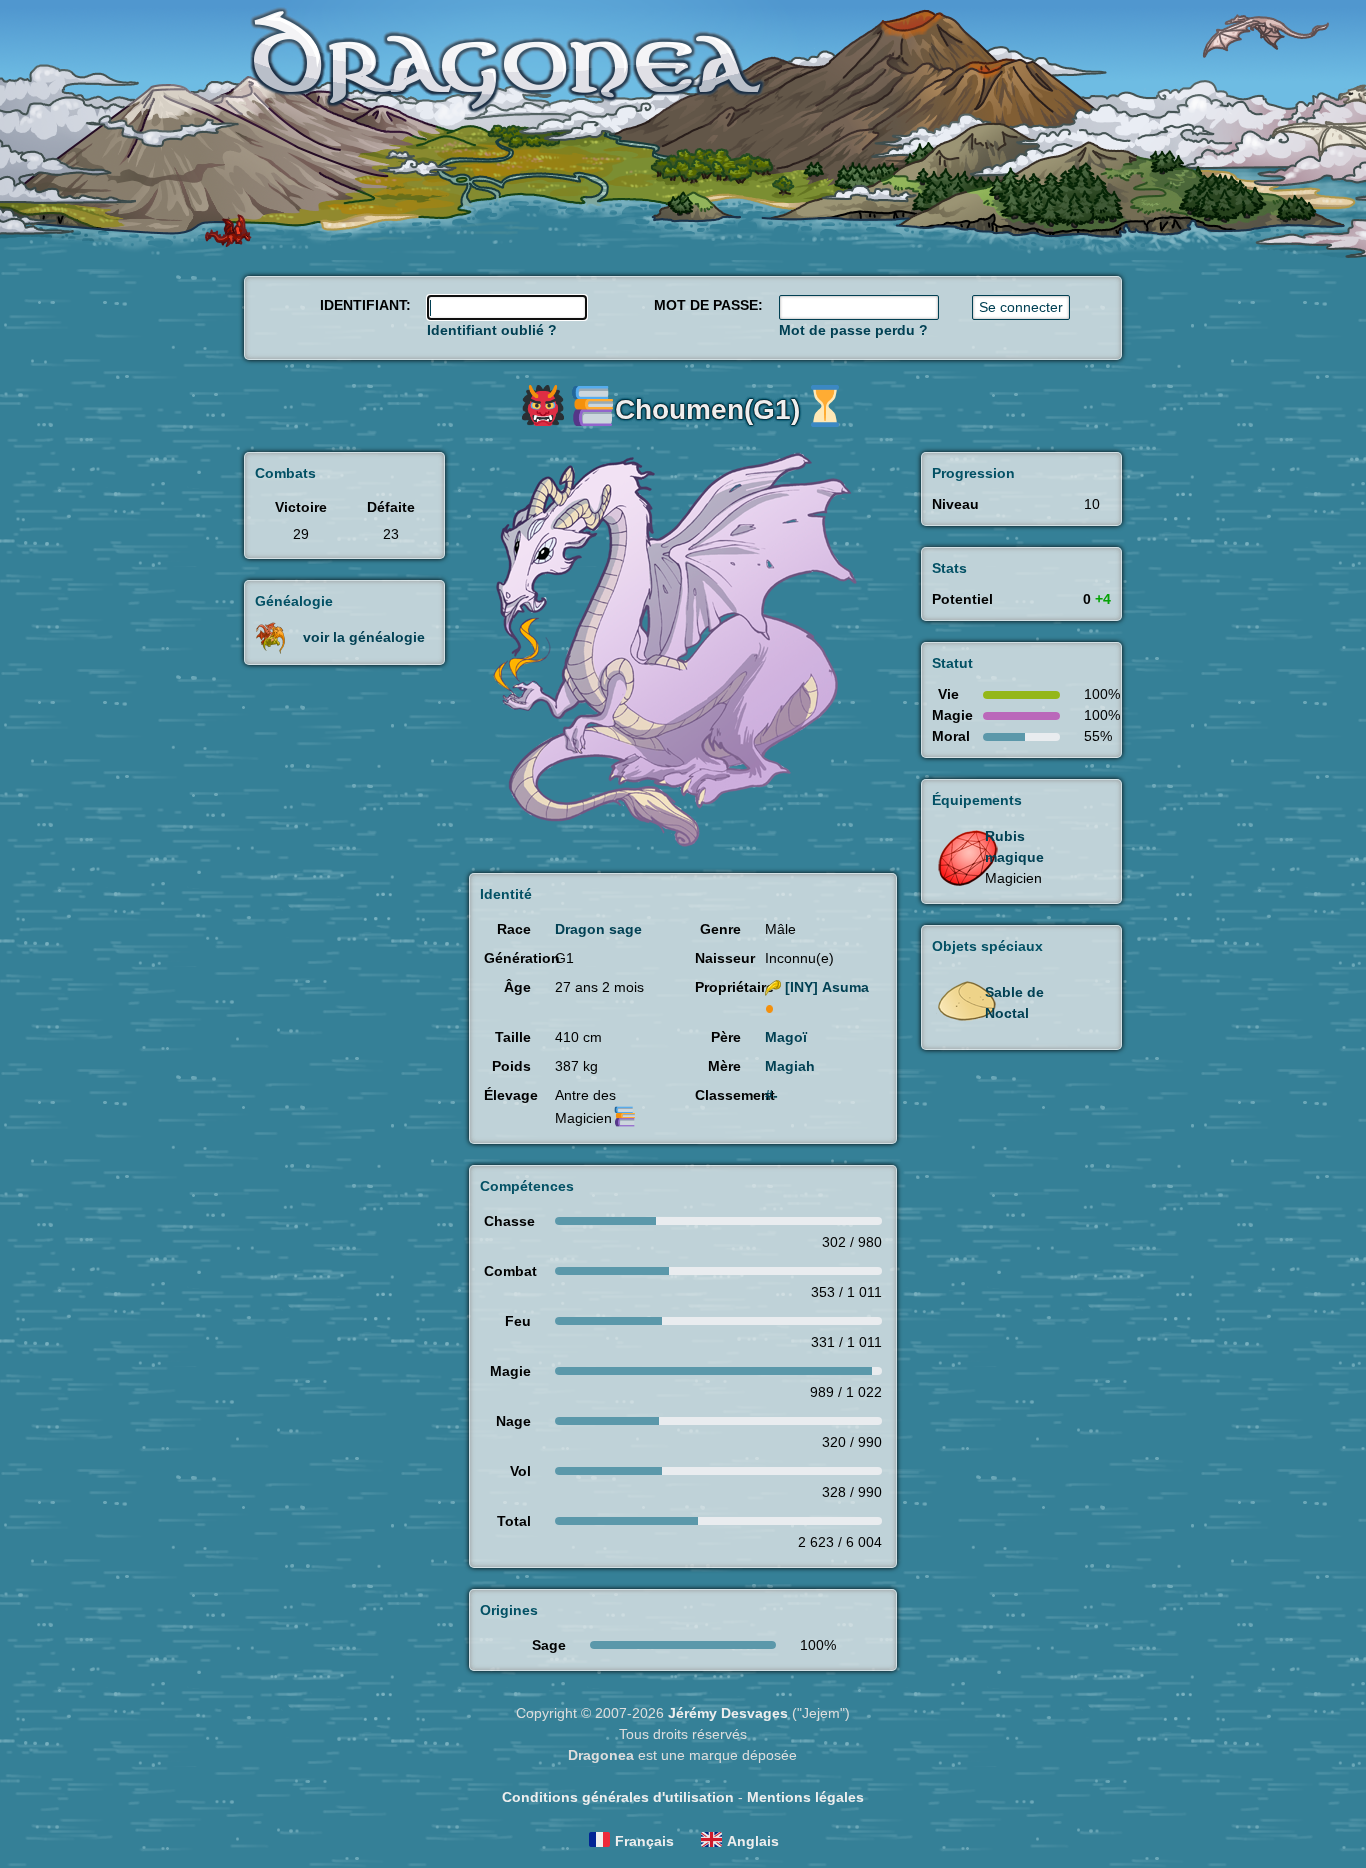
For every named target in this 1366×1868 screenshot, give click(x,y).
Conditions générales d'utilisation (618, 1797)
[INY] (827, 987)
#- (771, 1095)
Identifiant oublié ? (492, 330)
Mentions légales (805, 1797)
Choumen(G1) (707, 409)
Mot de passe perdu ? (853, 330)
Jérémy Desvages (728, 1713)
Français (644, 1841)
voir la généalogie (364, 637)
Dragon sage (598, 929)
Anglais (753, 1841)
